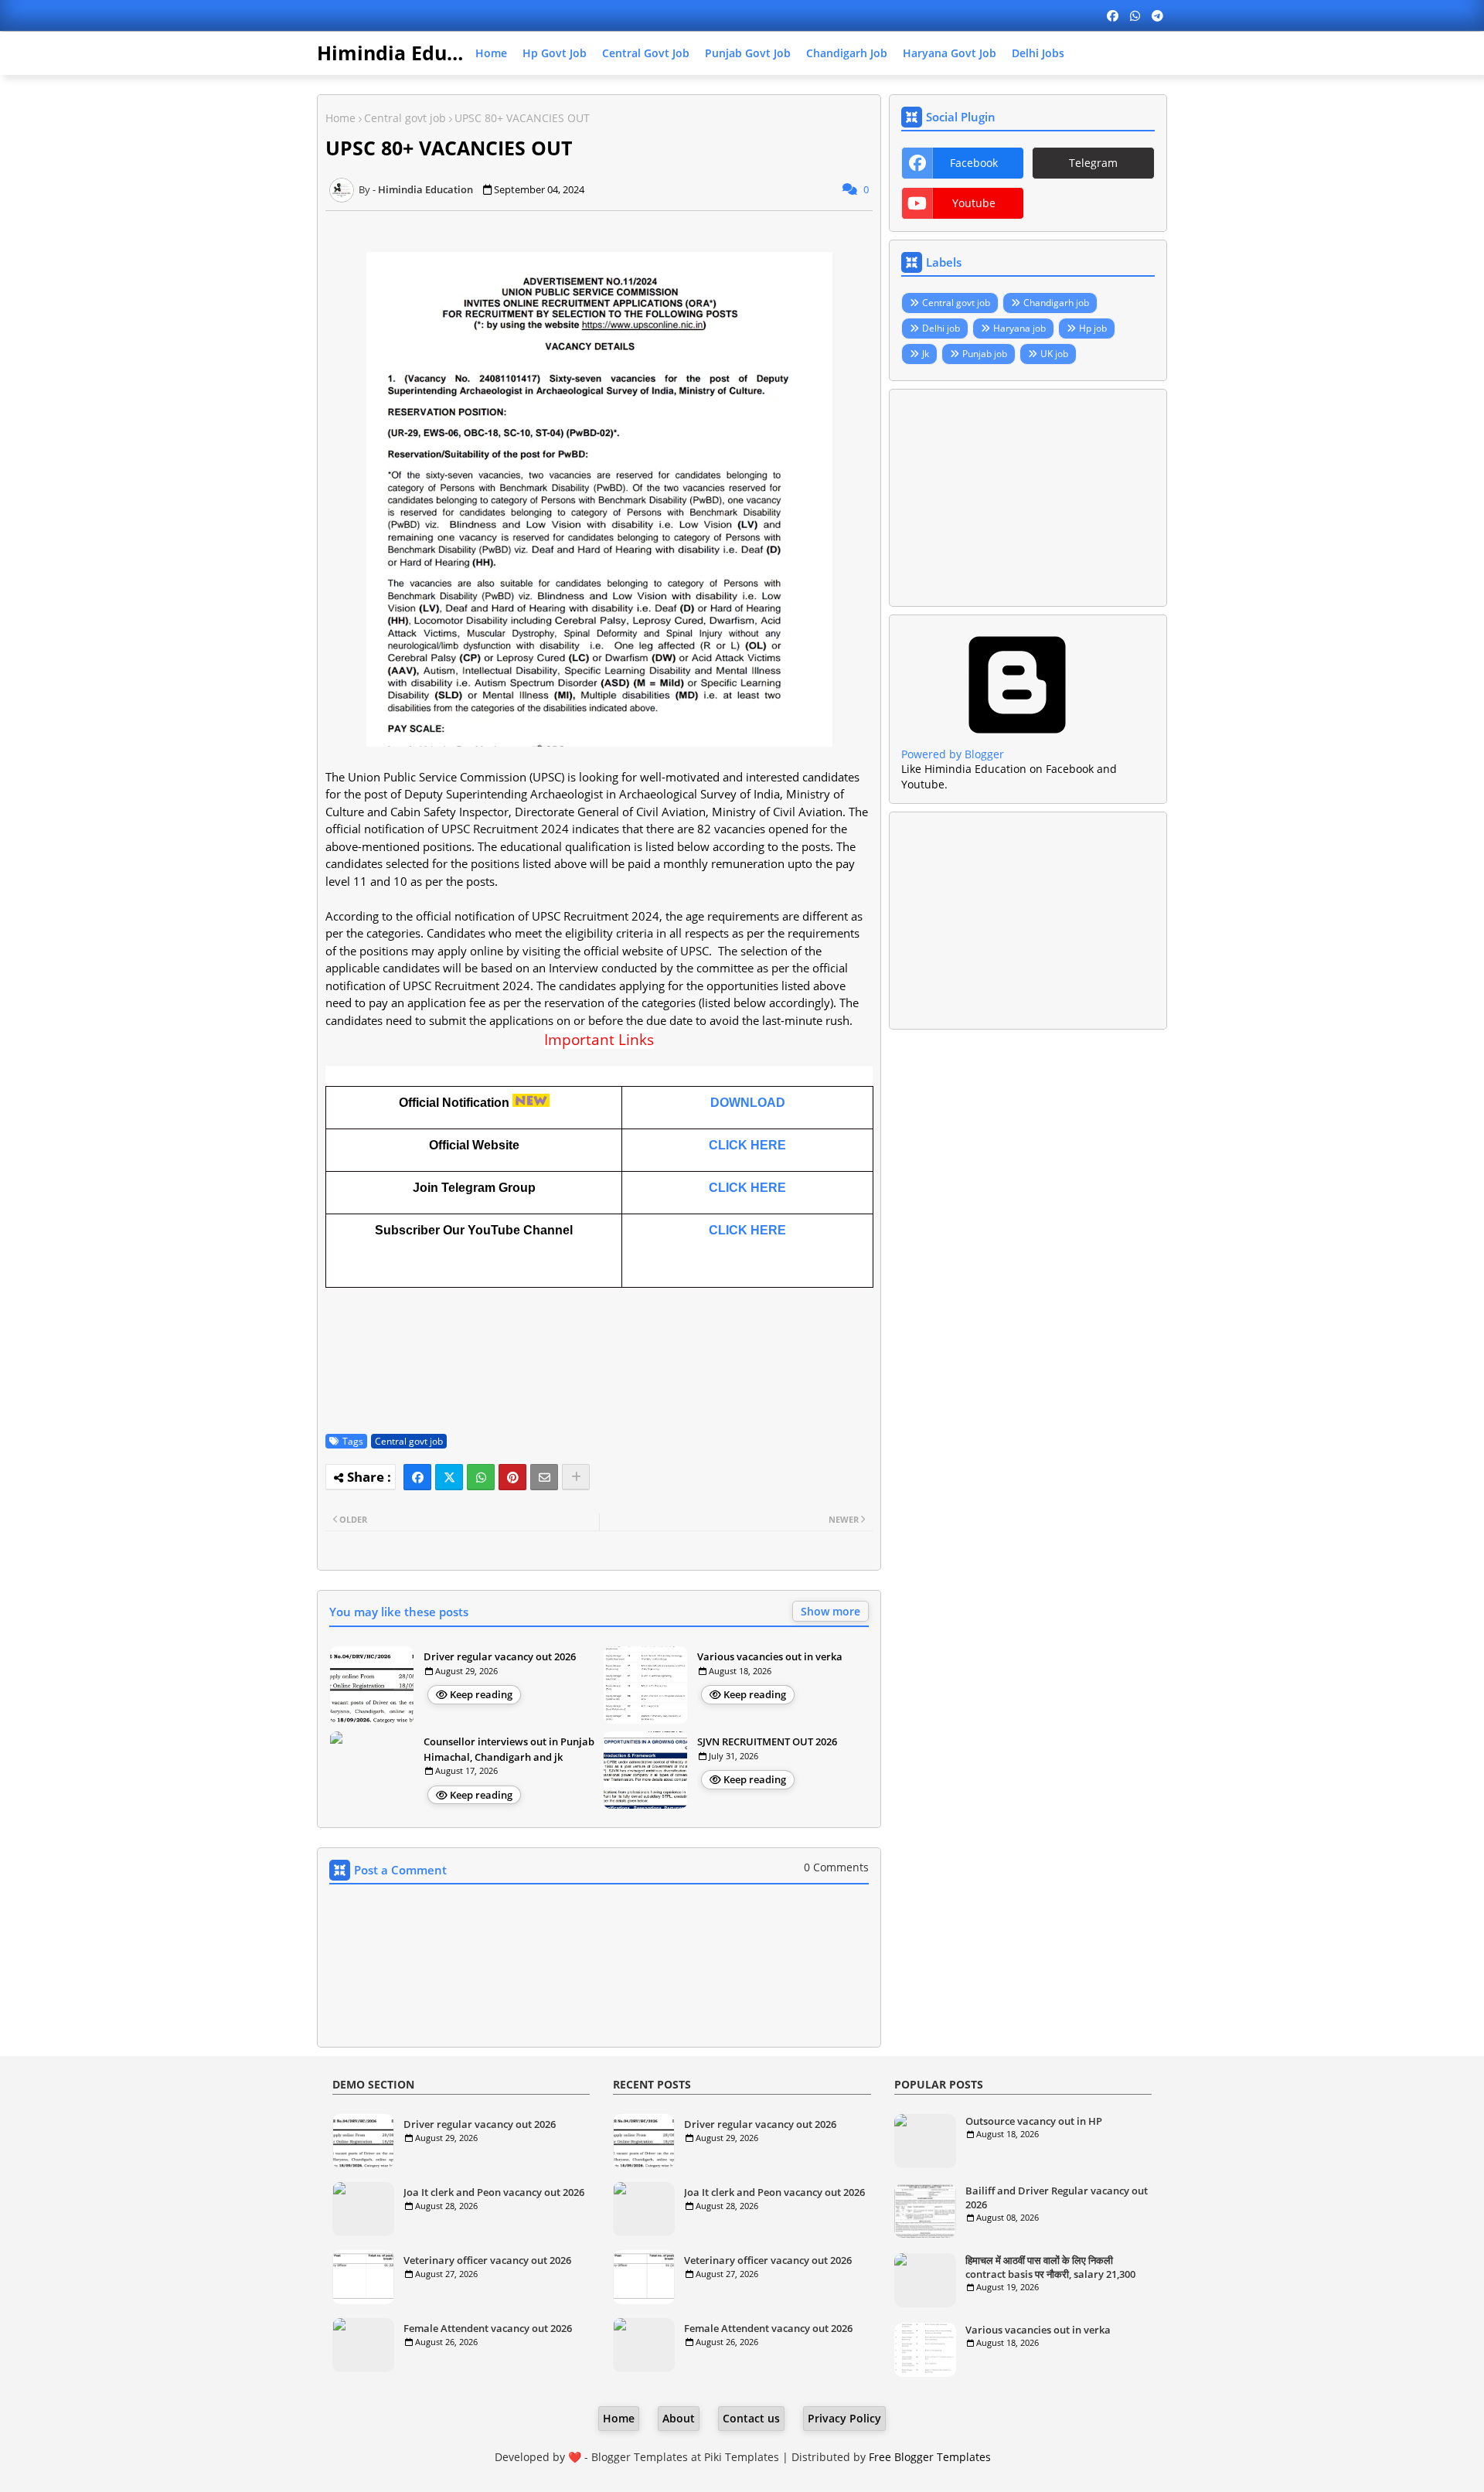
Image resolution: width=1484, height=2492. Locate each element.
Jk (926, 354)
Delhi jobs (1038, 53)
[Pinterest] (512, 1477)
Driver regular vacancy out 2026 (500, 1656)
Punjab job (985, 354)
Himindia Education (412, 53)
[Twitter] (449, 1477)
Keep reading (481, 1694)
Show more (830, 1611)
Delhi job (941, 328)
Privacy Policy (844, 2418)
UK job (1054, 354)
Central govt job (646, 53)
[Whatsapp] (481, 1477)
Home (491, 53)
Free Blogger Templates (930, 2457)
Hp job (1093, 328)
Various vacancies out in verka (770, 1656)
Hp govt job (555, 53)
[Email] (544, 1477)
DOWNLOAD (748, 1103)
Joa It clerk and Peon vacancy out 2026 (494, 2192)
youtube (974, 203)
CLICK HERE (747, 1145)
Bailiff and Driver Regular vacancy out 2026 (1057, 2198)
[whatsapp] (1135, 15)
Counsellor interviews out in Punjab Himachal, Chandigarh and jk (509, 1749)
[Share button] (576, 1477)
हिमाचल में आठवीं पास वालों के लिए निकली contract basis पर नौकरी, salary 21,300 (1050, 2267)
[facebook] (1113, 15)
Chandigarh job (847, 53)
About (679, 2418)
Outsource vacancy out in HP (1034, 2121)
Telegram (1093, 163)
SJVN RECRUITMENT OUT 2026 (767, 1741)
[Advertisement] (1028, 498)
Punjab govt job (748, 53)
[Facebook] (417, 1477)
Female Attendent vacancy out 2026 (488, 2328)
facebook (974, 163)
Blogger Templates (640, 2457)
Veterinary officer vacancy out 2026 (487, 2260)
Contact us (751, 2418)
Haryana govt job (950, 53)
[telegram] (1157, 15)
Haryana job (1019, 328)
